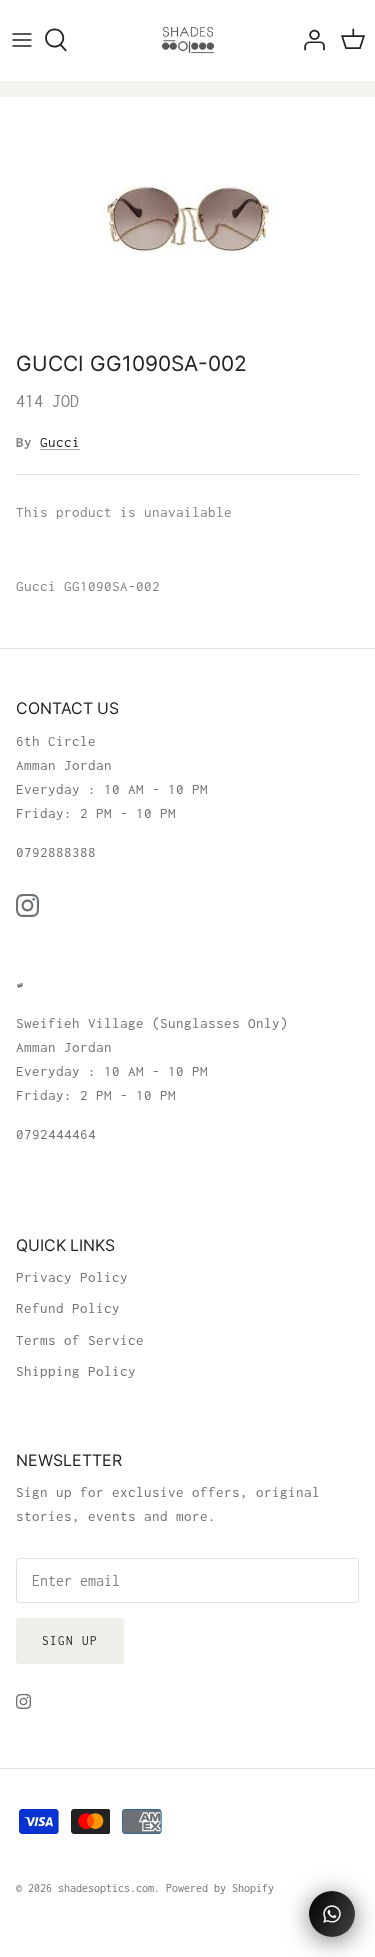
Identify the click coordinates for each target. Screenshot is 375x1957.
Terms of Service (80, 1340)
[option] (187, 219)
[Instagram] (27, 905)
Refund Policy (68, 1308)
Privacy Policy (72, 1277)
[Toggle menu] (22, 40)
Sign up (70, 1640)
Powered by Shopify (220, 1888)
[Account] (309, 40)
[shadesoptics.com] (188, 40)
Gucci (60, 442)
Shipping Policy (76, 1371)
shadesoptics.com (106, 1888)
